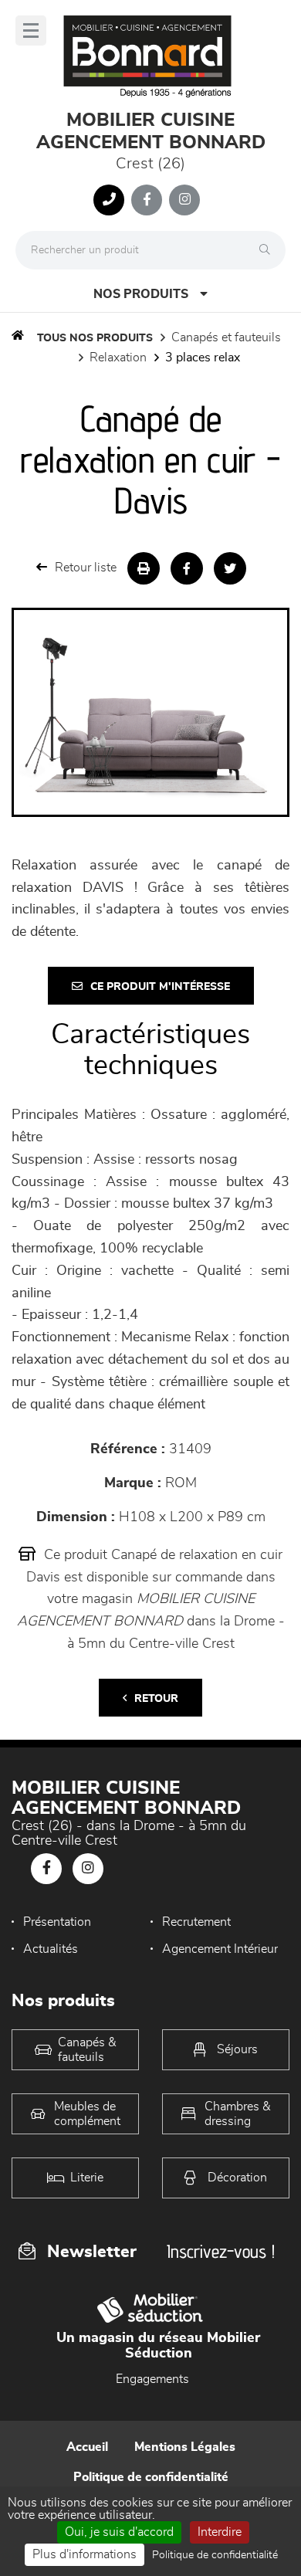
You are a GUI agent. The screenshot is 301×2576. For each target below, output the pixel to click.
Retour (156, 1699)
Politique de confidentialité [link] (215, 2555)
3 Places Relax (203, 358)
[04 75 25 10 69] (109, 200)
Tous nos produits (95, 338)
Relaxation (118, 358)
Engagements (152, 2379)
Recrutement (196, 1922)
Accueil (87, 2447)
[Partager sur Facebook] (187, 568)
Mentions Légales (185, 2447)
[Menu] (31, 31)
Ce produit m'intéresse (160, 987)
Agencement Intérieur (220, 1949)
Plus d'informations (85, 2554)
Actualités (51, 1949)
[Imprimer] (144, 568)
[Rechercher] (269, 250)
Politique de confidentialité (151, 2477)
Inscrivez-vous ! (221, 2251)
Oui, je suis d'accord (119, 2532)
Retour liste (86, 568)
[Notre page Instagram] (184, 200)
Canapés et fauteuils (226, 337)
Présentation (57, 1922)
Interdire (220, 2532)
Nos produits (141, 294)
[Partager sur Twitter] (230, 568)
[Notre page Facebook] (147, 200)
